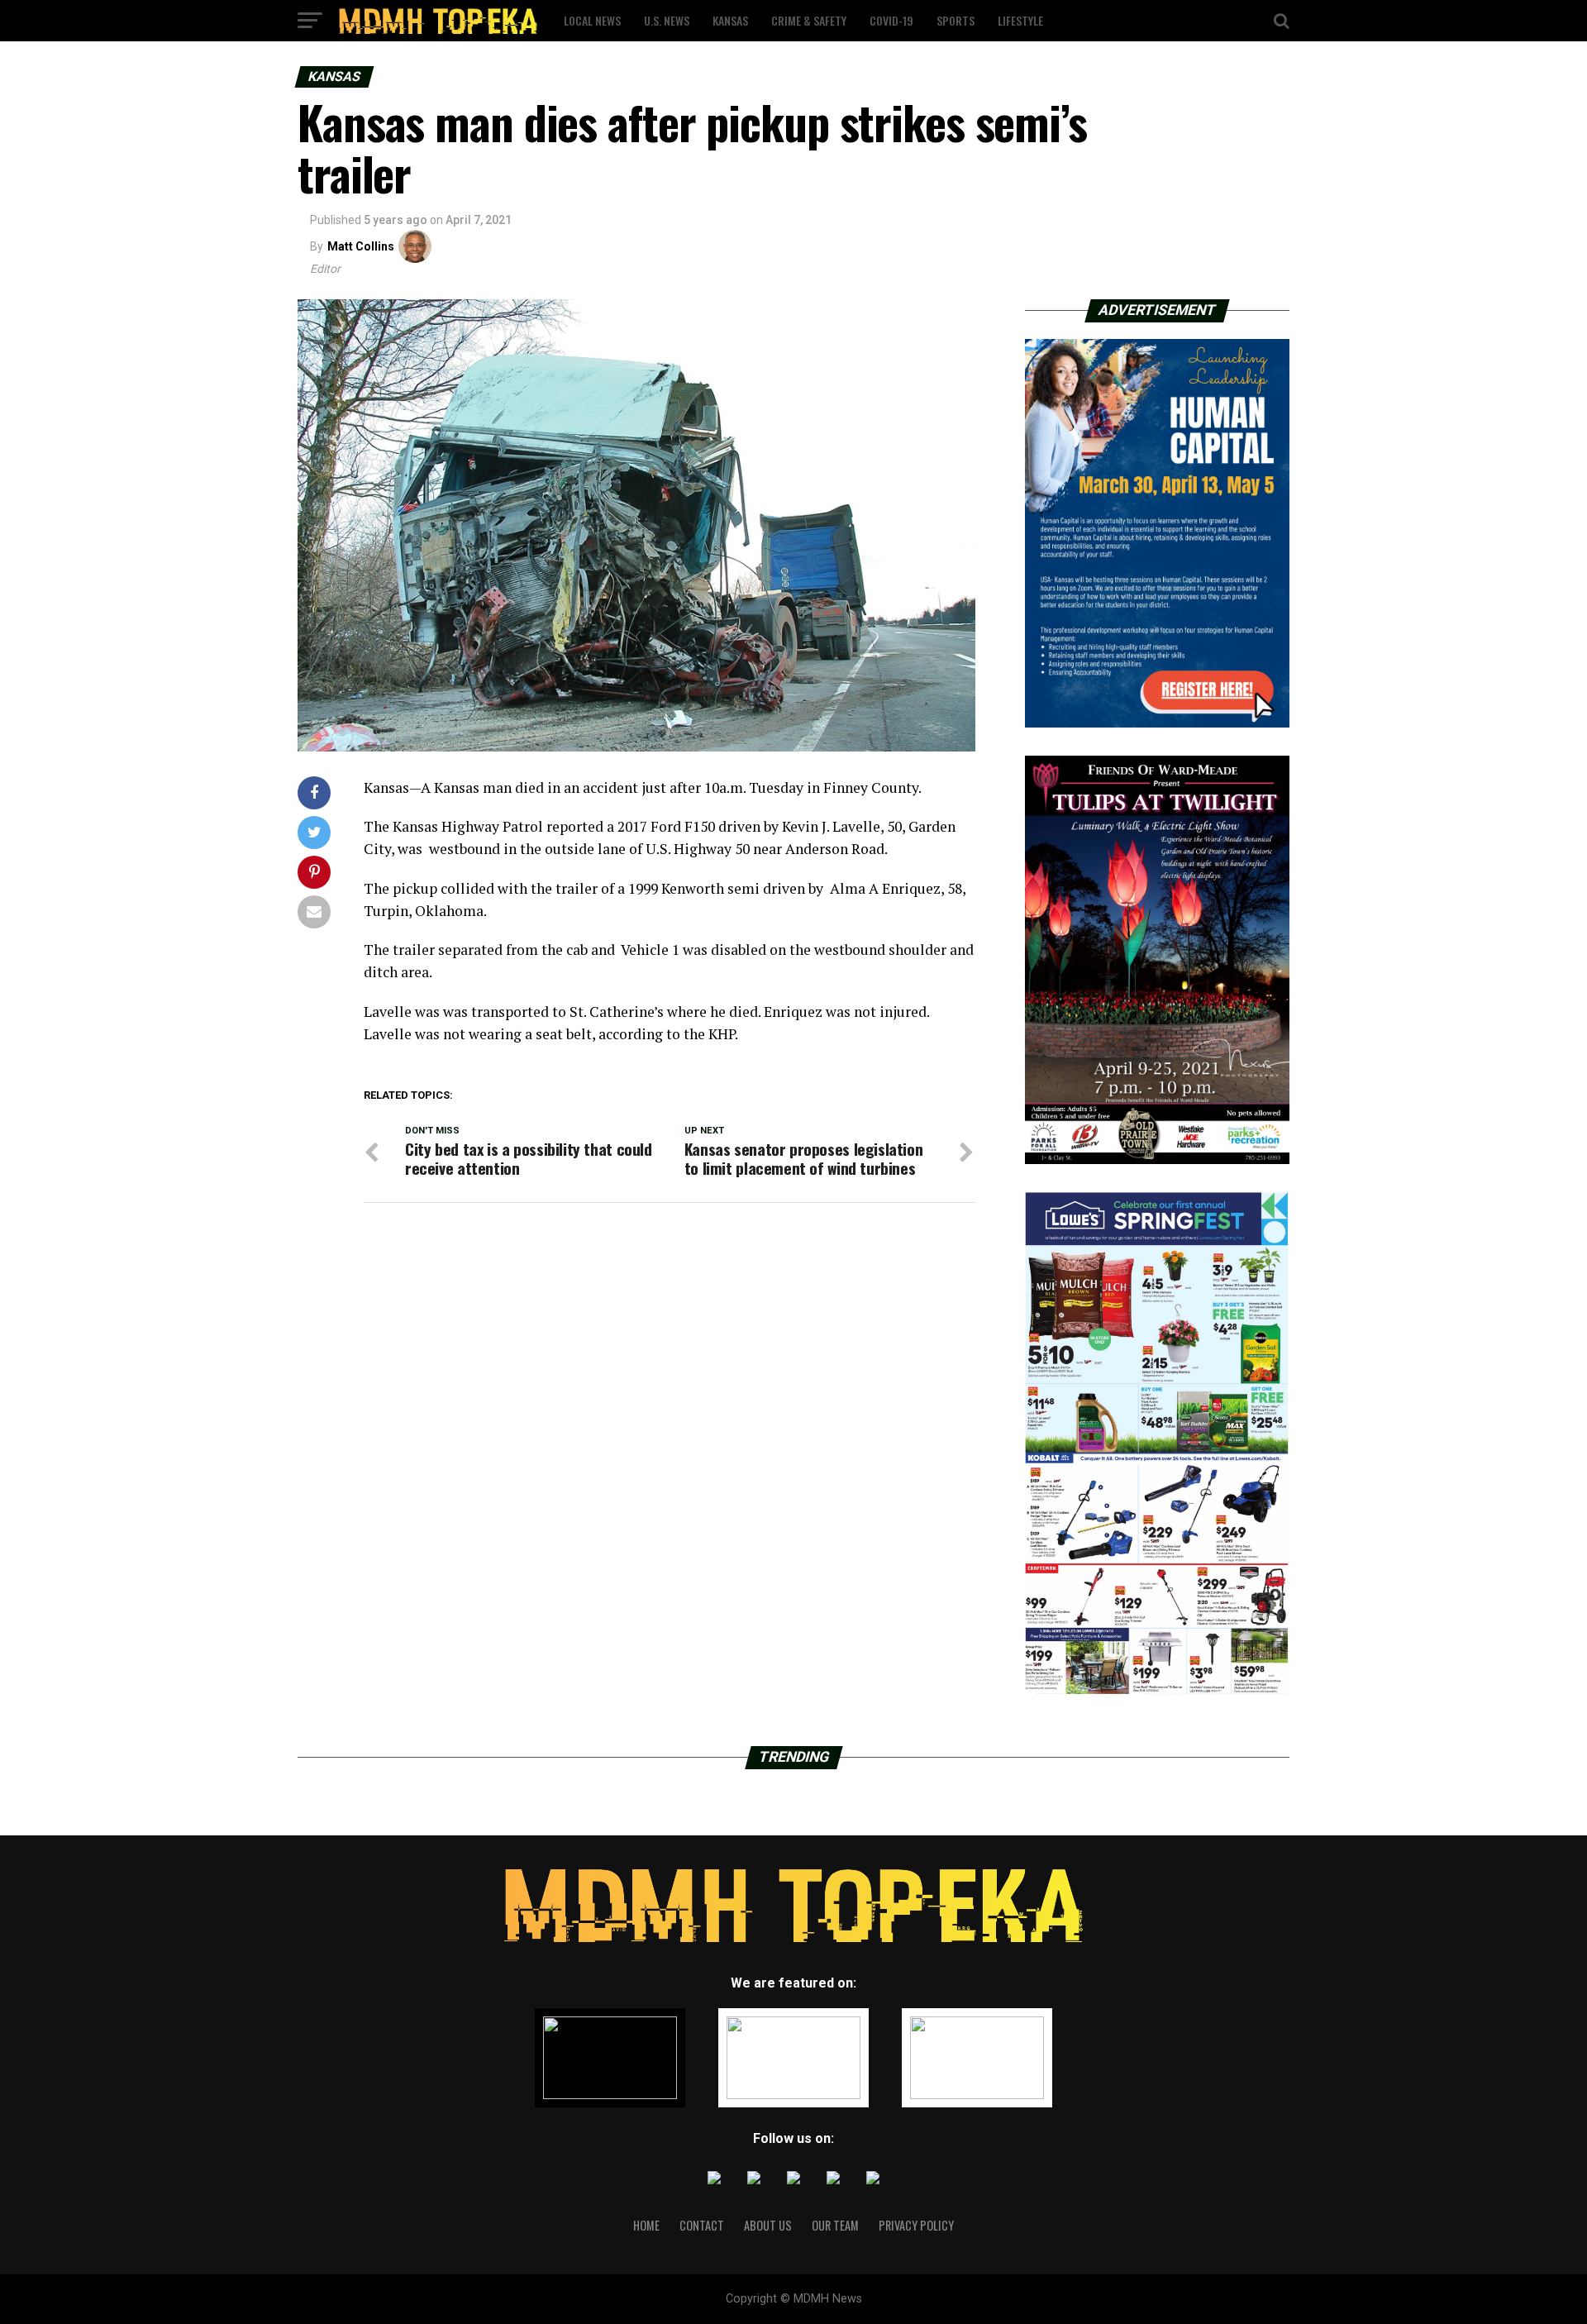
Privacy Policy (916, 2225)
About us (768, 2225)
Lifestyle (1020, 20)
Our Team (835, 2225)
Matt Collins (361, 246)
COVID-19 (891, 20)
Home (646, 2225)
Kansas (730, 20)
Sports (956, 20)
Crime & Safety (809, 20)
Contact (702, 2225)
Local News (592, 20)
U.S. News (667, 20)
